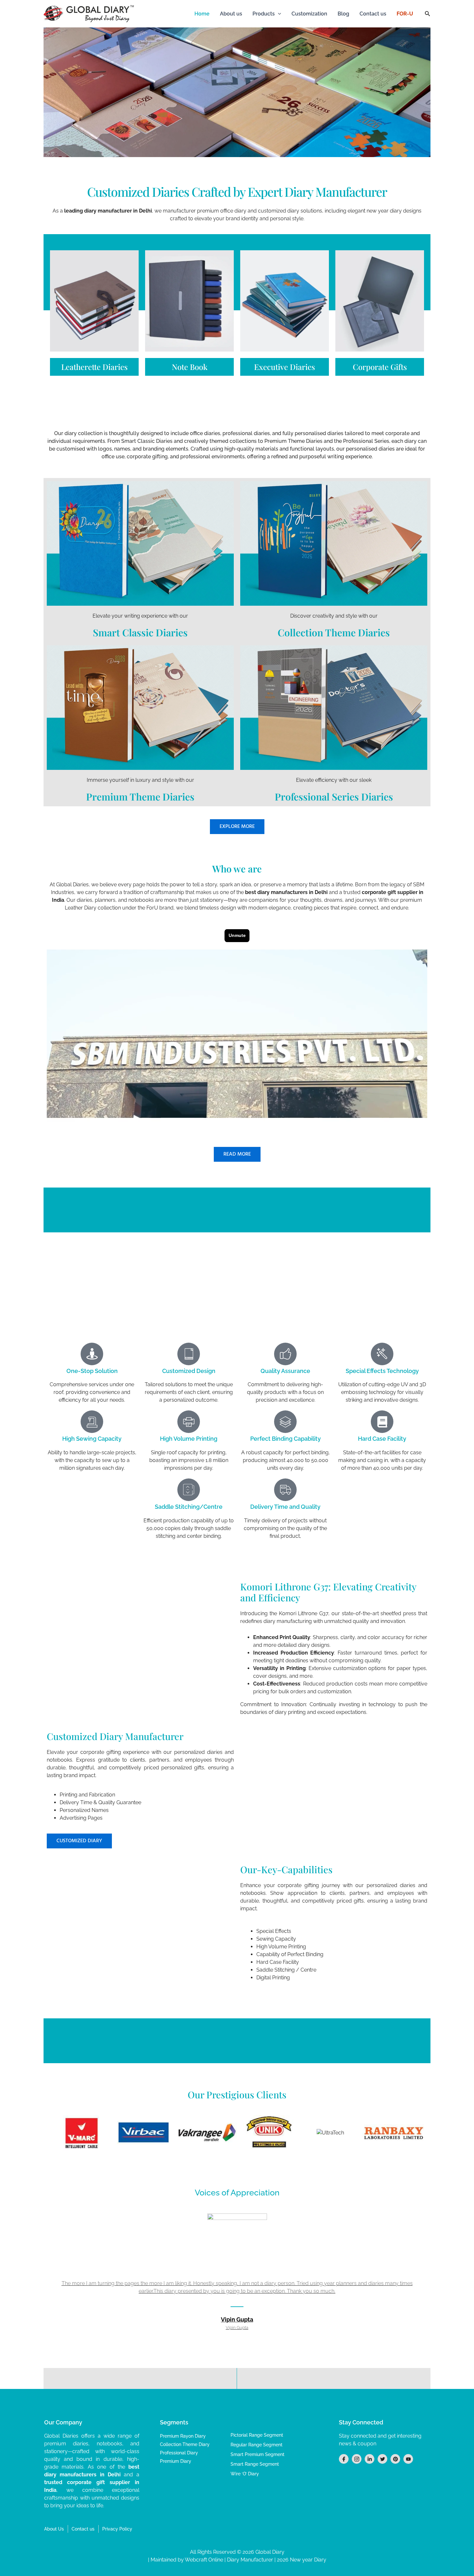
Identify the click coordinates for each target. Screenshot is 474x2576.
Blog (343, 14)
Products (264, 14)
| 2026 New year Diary (300, 2560)
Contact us (373, 14)
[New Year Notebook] (189, 301)
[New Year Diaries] (285, 301)
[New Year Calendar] (380, 301)
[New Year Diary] (94, 301)
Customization (309, 14)
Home (202, 14)
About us (231, 14)
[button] (278, 14)
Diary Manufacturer (250, 2560)
